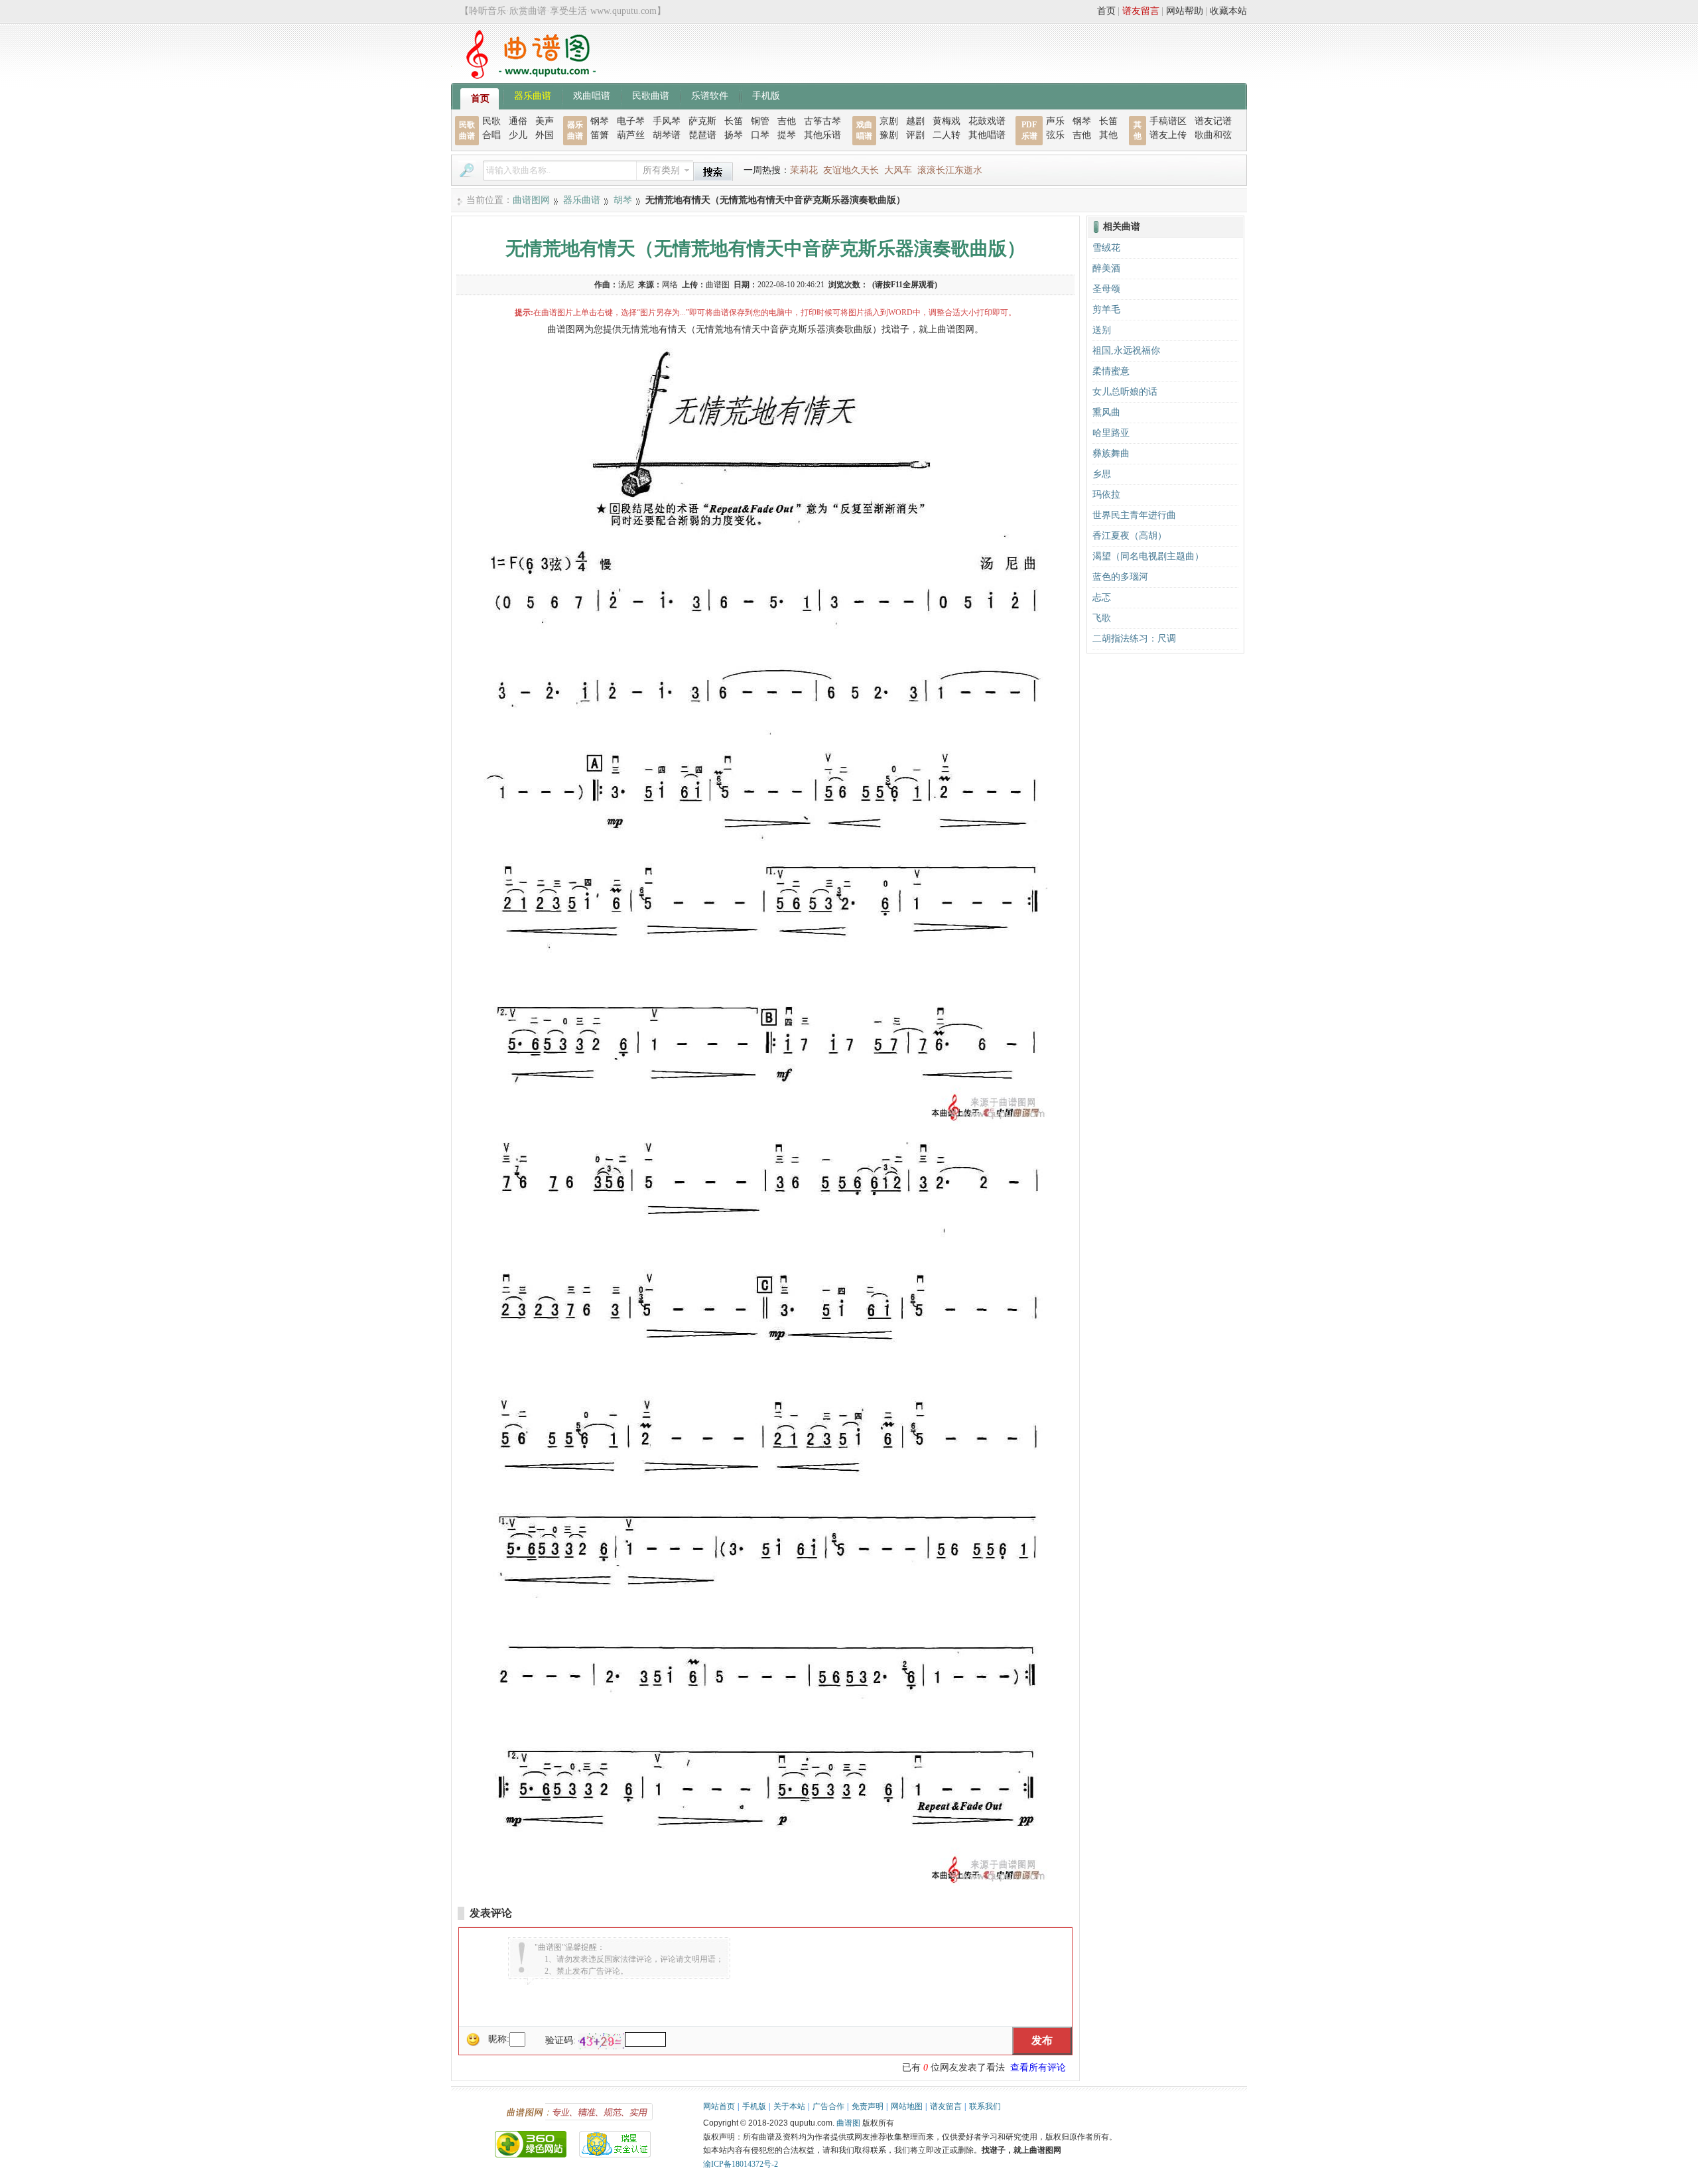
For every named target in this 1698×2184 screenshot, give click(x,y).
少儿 (518, 135)
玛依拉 (1106, 495)
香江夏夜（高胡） (1130, 536)
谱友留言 (1141, 11)
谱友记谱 (1213, 121)
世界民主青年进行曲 (1134, 515)
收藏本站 (1228, 11)
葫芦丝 (631, 135)
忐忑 (1102, 597)
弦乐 (1055, 135)
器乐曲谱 (533, 95)
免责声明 (868, 2106)
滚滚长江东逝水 (950, 170)
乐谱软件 (710, 95)
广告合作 (828, 2106)
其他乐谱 (822, 135)
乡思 (1102, 474)
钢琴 (600, 121)
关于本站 (789, 2106)
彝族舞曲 (1111, 453)
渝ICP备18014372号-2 (741, 2164)
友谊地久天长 (851, 170)
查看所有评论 (1038, 2068)
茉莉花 (804, 170)
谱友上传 (1168, 135)
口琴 (760, 135)
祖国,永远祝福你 (1126, 351)
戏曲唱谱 (592, 95)
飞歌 (1102, 618)
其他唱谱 (987, 135)
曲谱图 (848, 2123)
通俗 (518, 121)
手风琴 (667, 121)
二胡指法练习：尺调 (1134, 639)
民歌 (491, 121)
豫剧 (889, 135)
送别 (1102, 330)
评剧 (915, 135)
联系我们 (985, 2106)
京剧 (889, 121)
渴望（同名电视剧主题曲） (1148, 556)
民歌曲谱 (651, 95)
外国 (545, 135)
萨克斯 (702, 121)
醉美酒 (1106, 268)
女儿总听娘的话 (1125, 392)
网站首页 (719, 2106)
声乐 (1055, 121)
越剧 (915, 121)
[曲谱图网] (523, 76)
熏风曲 (1106, 412)
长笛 (734, 121)
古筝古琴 (822, 121)
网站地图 (907, 2106)
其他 (1108, 135)
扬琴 (734, 135)
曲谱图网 (531, 200)
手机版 (766, 95)
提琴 (787, 135)
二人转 (947, 135)
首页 (1106, 11)
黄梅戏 (947, 121)
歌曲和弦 (1213, 135)
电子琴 (631, 121)
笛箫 (600, 135)
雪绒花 (1106, 248)
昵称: (499, 2039)
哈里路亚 (1111, 433)
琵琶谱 (702, 135)
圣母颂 (1106, 289)
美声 (545, 121)
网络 (670, 285)
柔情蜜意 (1111, 371)
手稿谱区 (1168, 121)
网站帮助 (1185, 11)
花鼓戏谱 (987, 121)
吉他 (787, 121)
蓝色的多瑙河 (1120, 577)
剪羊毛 (1106, 309)
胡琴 (623, 200)
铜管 (760, 121)
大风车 (898, 170)
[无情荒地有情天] (765, 1121)
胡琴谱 (667, 135)
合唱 (491, 135)
